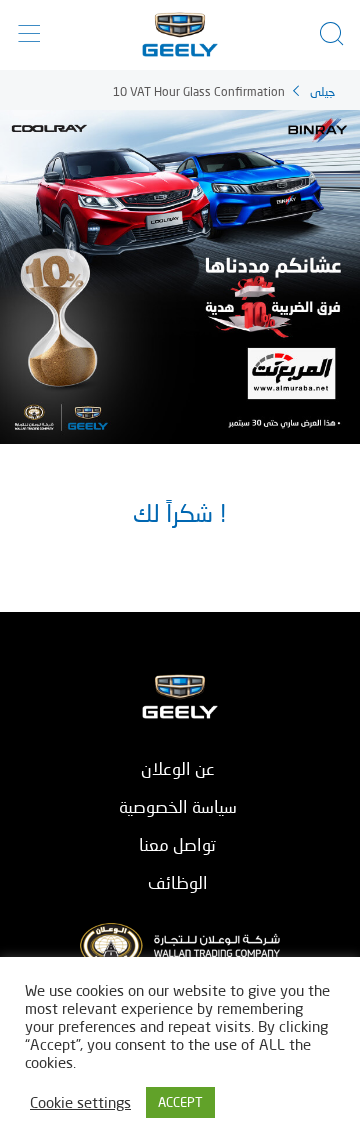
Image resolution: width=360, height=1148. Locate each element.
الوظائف (178, 882)
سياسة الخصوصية (178, 806)
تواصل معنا (177, 844)
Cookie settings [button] (80, 1102)
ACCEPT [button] (180, 1102)
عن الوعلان (178, 768)
